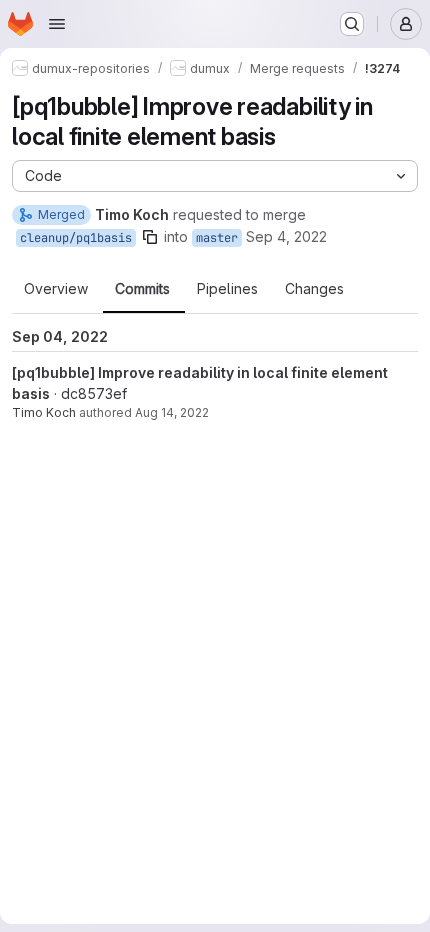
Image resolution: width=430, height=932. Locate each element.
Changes (314, 289)
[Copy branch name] (150, 237)
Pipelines (227, 289)
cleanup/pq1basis (76, 238)
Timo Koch (44, 412)
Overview (56, 289)
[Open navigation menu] (57, 24)
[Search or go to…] (352, 24)
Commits (142, 289)
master (217, 238)
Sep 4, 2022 (286, 236)
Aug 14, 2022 (172, 412)
